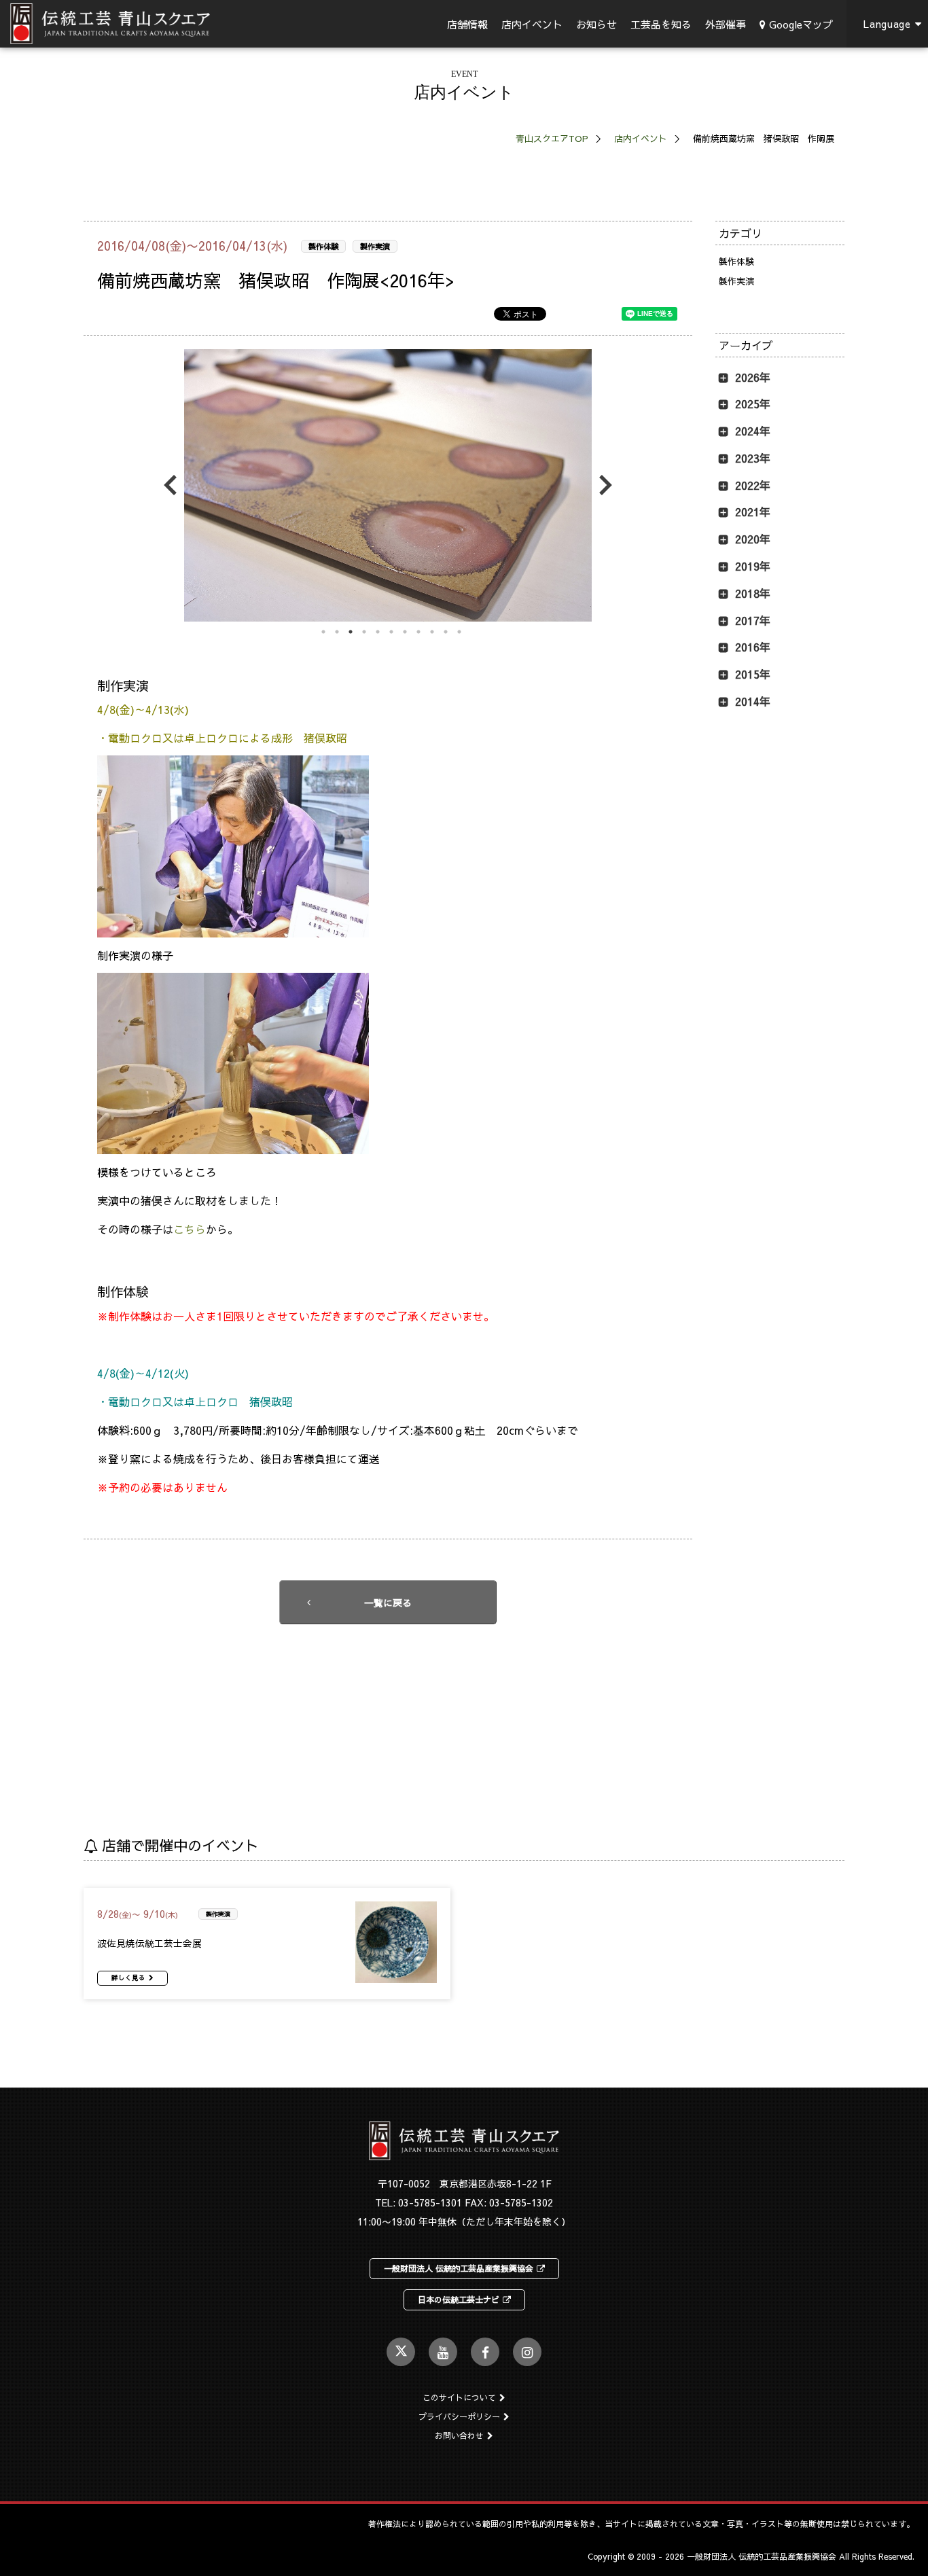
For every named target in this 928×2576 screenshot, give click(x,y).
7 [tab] (405, 632)
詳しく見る (128, 1978)
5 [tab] (378, 632)
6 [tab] (391, 632)
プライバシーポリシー (459, 2416)
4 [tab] (364, 632)
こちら (190, 1229)
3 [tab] (351, 632)
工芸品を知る (661, 24)
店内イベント (532, 24)
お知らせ (596, 24)
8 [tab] (418, 632)
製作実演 (375, 246)
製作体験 (323, 246)
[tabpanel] (388, 485)
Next (602, 485)
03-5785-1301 (430, 2202)
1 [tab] (323, 632)
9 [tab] (432, 632)
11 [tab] (459, 632)
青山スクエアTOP (552, 139)
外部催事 (726, 24)
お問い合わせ (459, 2435)
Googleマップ (801, 24)
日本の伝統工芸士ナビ (459, 2300)
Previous (174, 485)
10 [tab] (446, 632)
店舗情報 (467, 24)
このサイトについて (459, 2397)
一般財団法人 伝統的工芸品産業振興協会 (459, 2268)
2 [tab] (337, 632)
